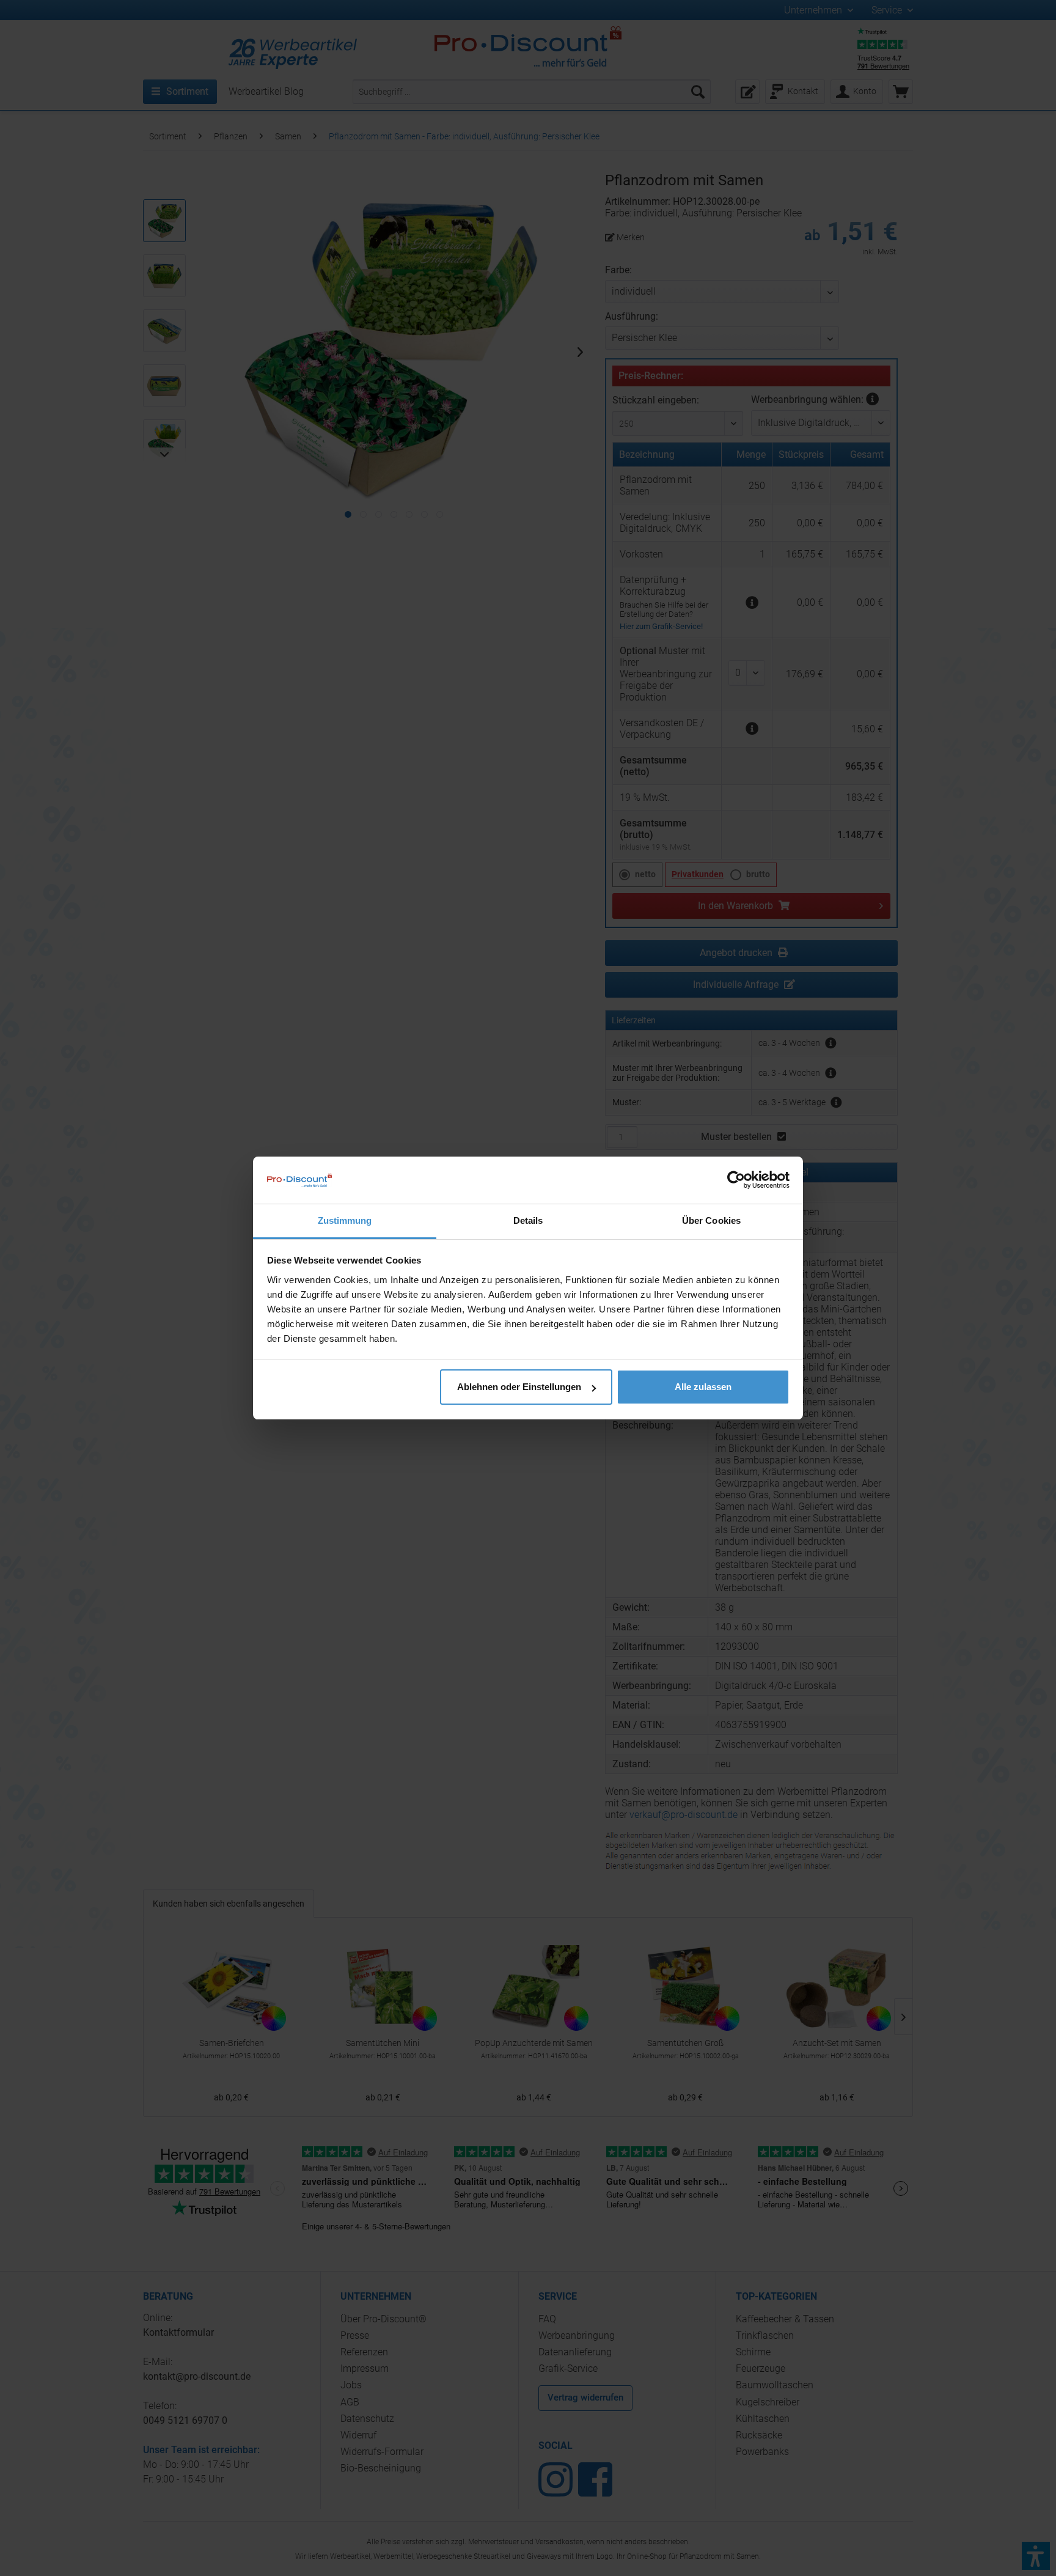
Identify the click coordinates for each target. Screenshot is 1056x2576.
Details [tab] (528, 1220)
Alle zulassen (703, 1387)
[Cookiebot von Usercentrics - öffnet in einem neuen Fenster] (736, 1180)
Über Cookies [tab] (711, 1220)
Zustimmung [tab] (345, 1220)
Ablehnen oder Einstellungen (519, 1387)
